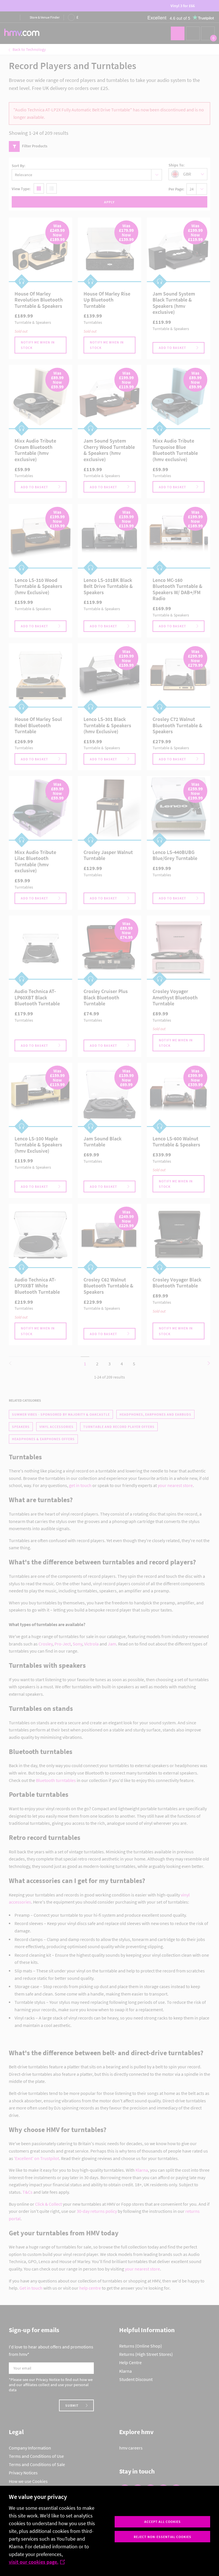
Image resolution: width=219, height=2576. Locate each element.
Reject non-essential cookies (163, 2537)
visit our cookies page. (34, 2562)
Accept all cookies (163, 2522)
